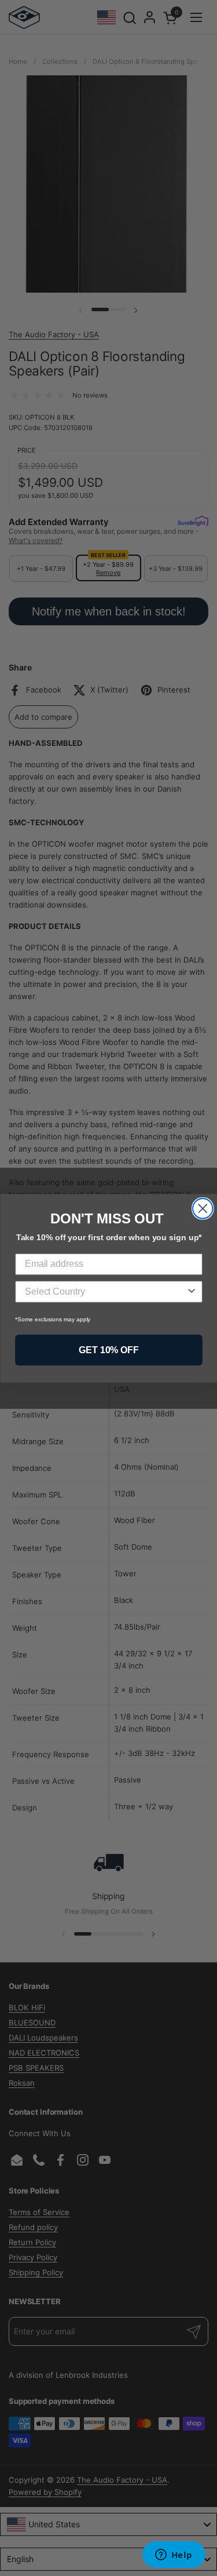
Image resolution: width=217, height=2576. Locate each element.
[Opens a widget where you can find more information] (174, 2556)
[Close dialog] (203, 1209)
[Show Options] (192, 1292)
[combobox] (105, 1292)
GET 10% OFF (109, 1349)
